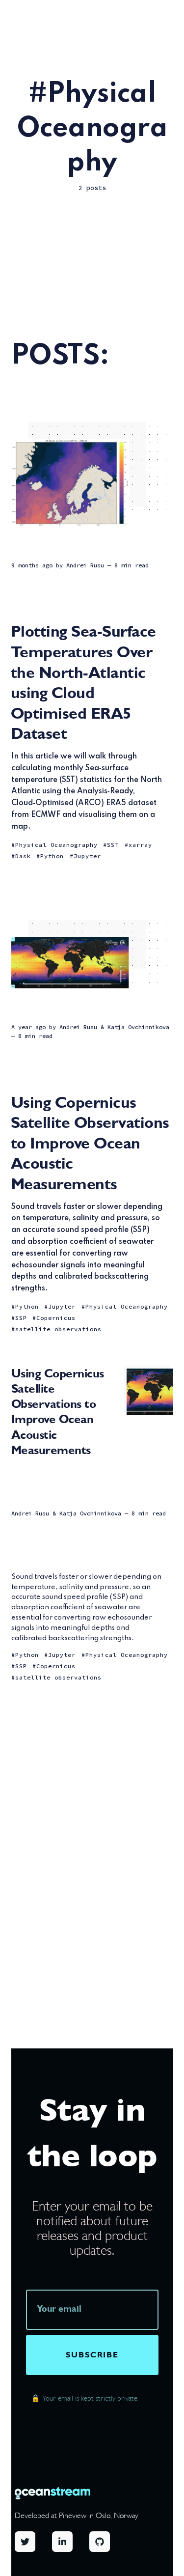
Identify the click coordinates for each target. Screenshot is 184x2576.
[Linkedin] (71, 2543)
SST (113, 845)
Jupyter (87, 856)
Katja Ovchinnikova (138, 1027)
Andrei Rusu (85, 565)
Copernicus (56, 1318)
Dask (23, 856)
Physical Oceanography (56, 845)
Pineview (73, 2515)
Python (52, 856)
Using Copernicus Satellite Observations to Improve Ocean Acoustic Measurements (90, 1143)
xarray (140, 845)
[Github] (108, 2543)
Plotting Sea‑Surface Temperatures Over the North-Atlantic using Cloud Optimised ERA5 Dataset (83, 682)
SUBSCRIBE (92, 2355)
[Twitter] (33, 2543)
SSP (21, 1318)
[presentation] (92, 2310)
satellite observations (58, 1329)
